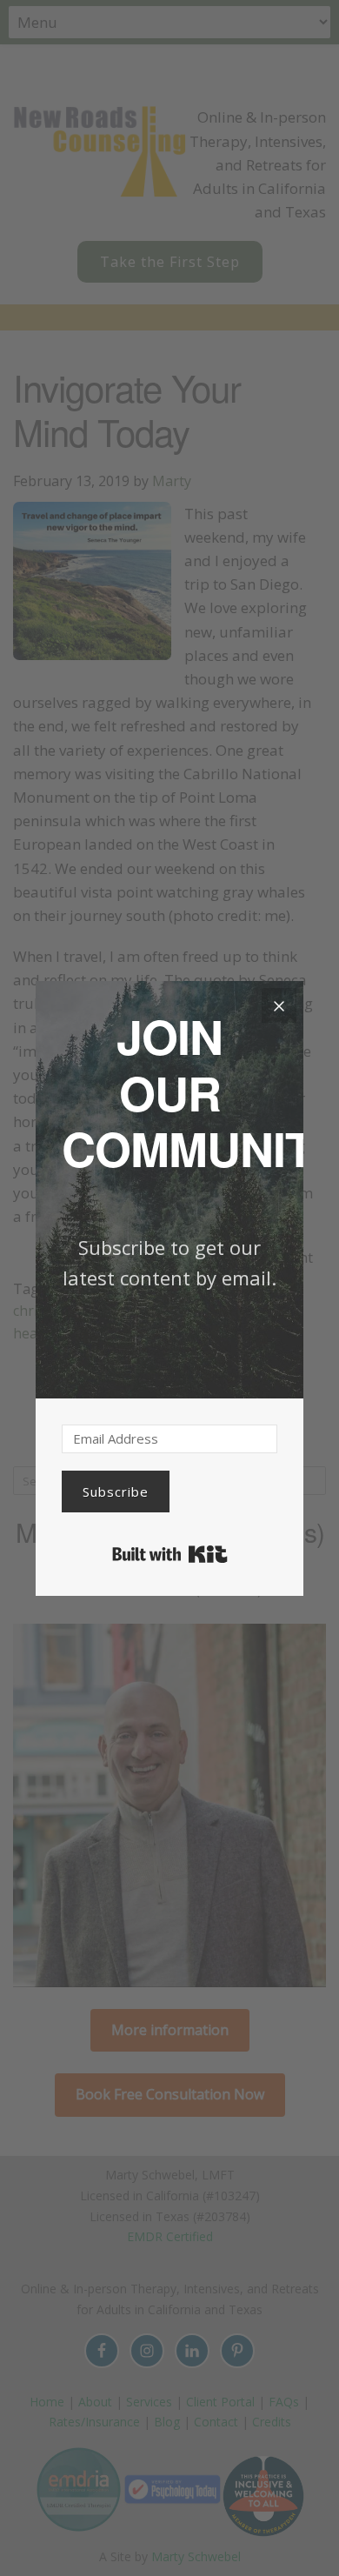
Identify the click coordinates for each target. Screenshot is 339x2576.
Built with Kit (170, 1554)
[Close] (279, 1005)
